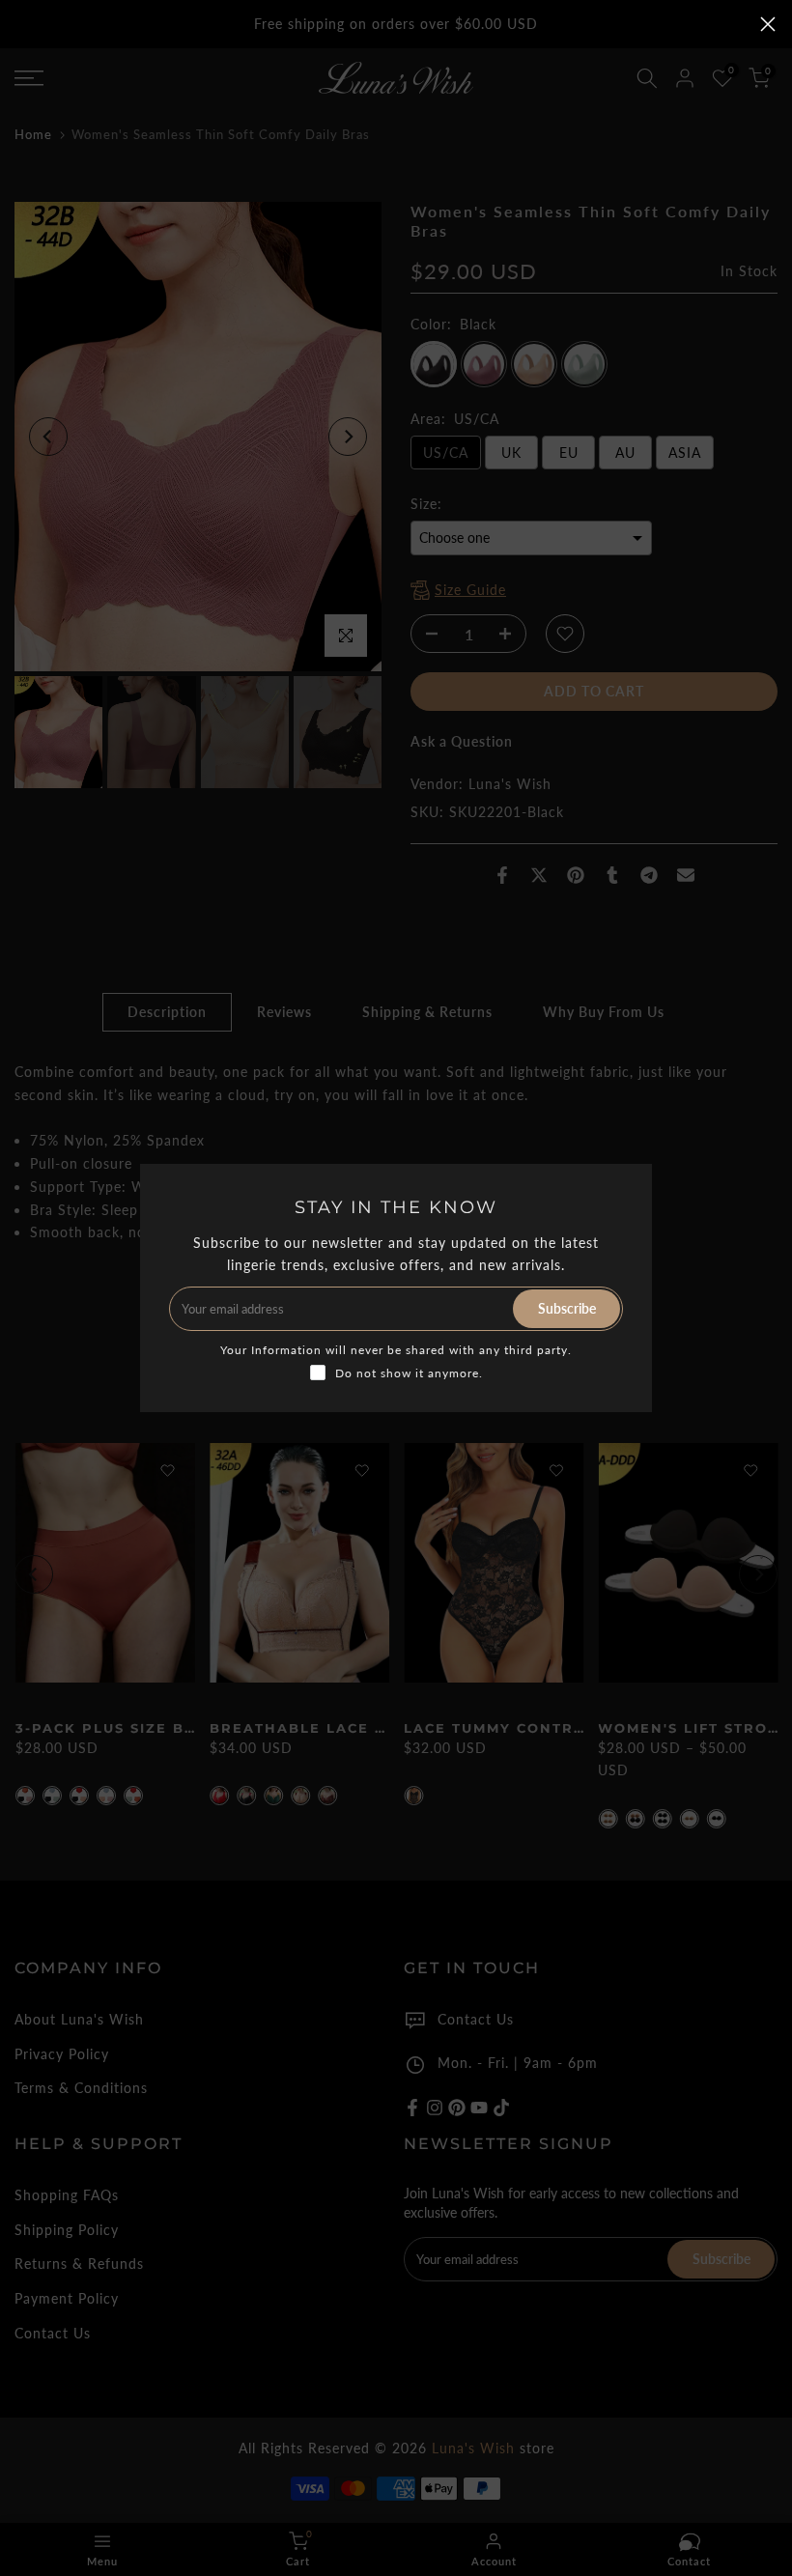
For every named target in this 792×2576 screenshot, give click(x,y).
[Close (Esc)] (768, 24)
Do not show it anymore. (409, 1373)
